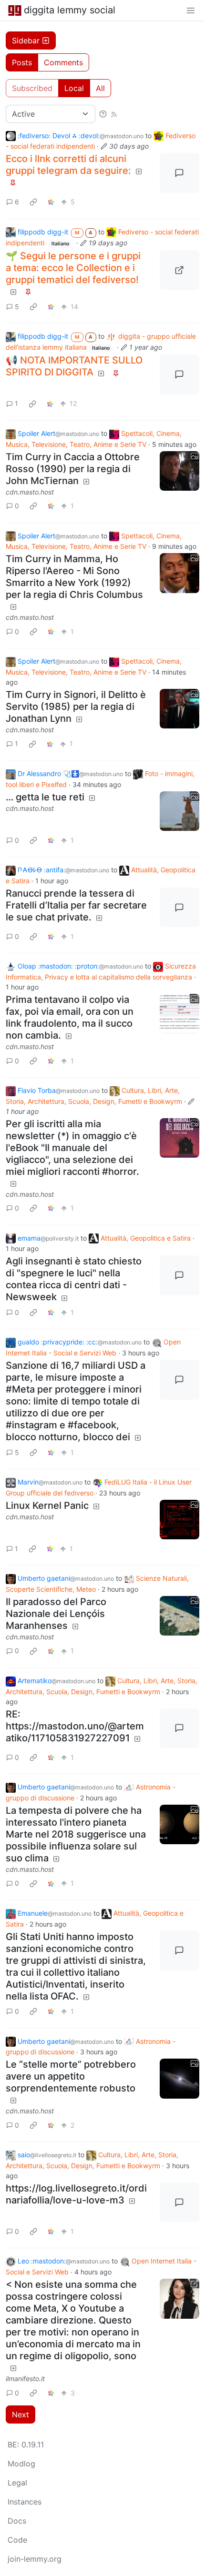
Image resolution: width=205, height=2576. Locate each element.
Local (74, 88)
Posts (22, 62)
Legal (17, 2483)
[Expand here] (180, 471)
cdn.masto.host (30, 492)
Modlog (21, 2464)
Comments (63, 62)
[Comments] (180, 173)
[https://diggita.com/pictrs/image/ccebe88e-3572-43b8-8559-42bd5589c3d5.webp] (180, 270)
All (100, 88)
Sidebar (26, 40)
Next (20, 2414)
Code (17, 2540)
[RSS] (114, 114)
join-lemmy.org (35, 2559)
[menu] (191, 10)
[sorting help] (103, 114)
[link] (33, 202)
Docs (17, 2521)
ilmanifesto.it (25, 2379)
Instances (25, 2502)
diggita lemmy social (70, 10)
